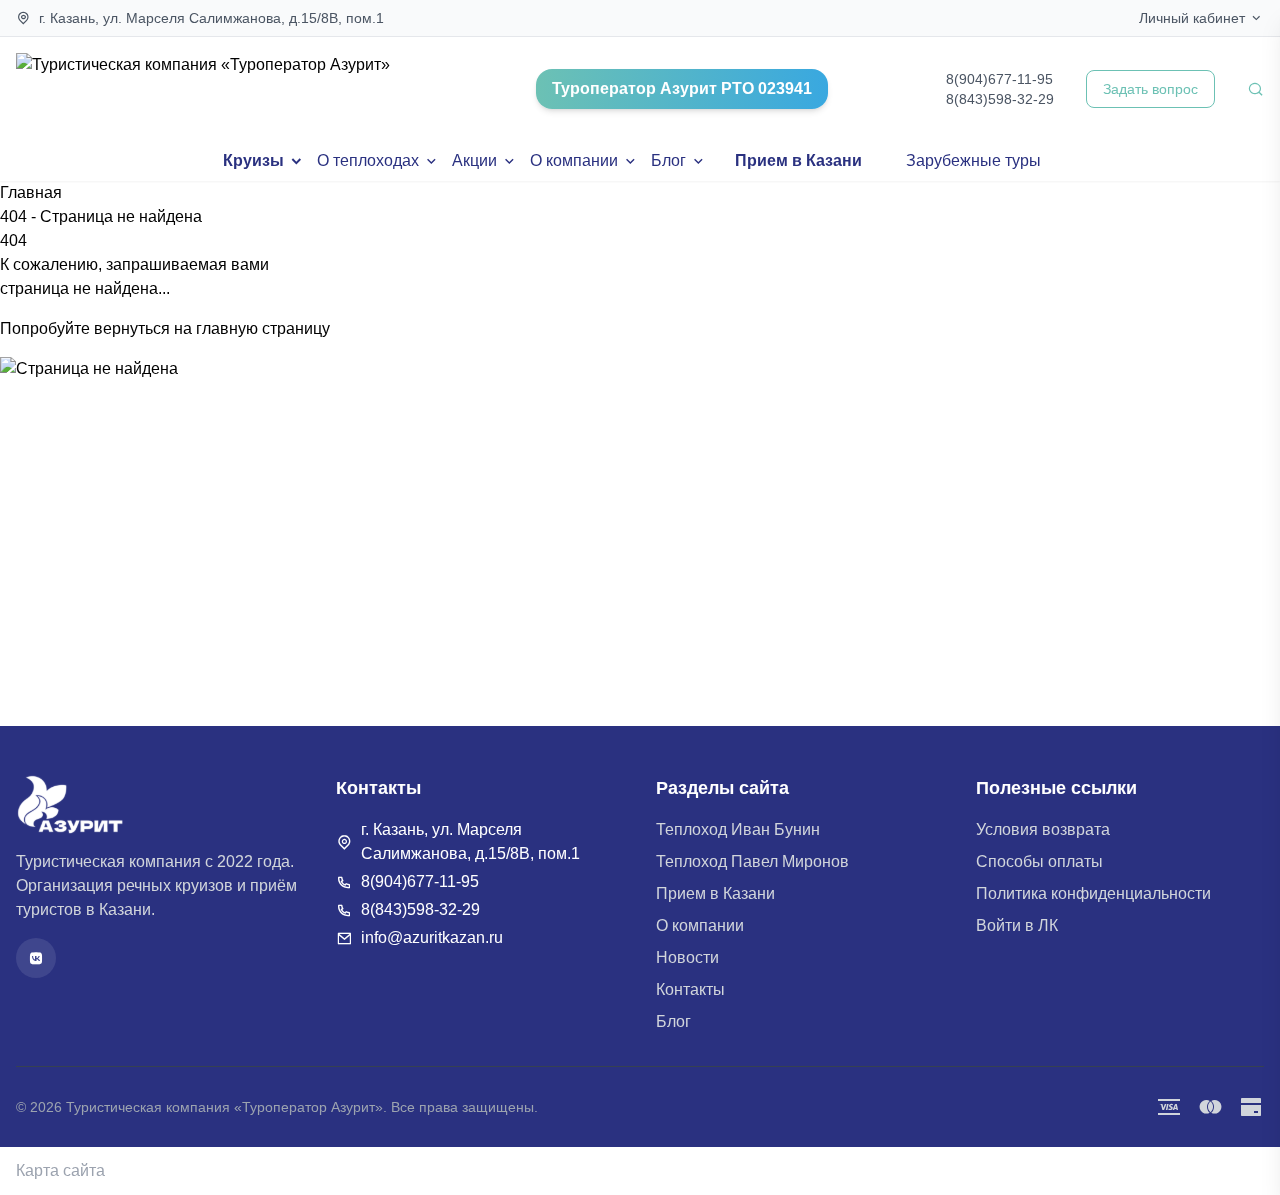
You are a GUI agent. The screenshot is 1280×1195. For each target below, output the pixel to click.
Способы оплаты (1039, 861)
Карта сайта (60, 1170)
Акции (474, 160)
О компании (574, 160)
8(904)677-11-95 (999, 79)
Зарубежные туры (973, 160)
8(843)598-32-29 (1000, 99)
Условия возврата (1043, 829)
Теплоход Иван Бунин (738, 829)
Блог (668, 160)
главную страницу (263, 328)
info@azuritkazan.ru (432, 937)
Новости (687, 957)
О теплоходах (368, 160)
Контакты (690, 989)
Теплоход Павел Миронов (752, 861)
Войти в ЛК (1017, 925)
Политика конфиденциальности (1093, 893)
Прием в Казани (798, 160)
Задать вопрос (1150, 89)
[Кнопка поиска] (1255, 89)
